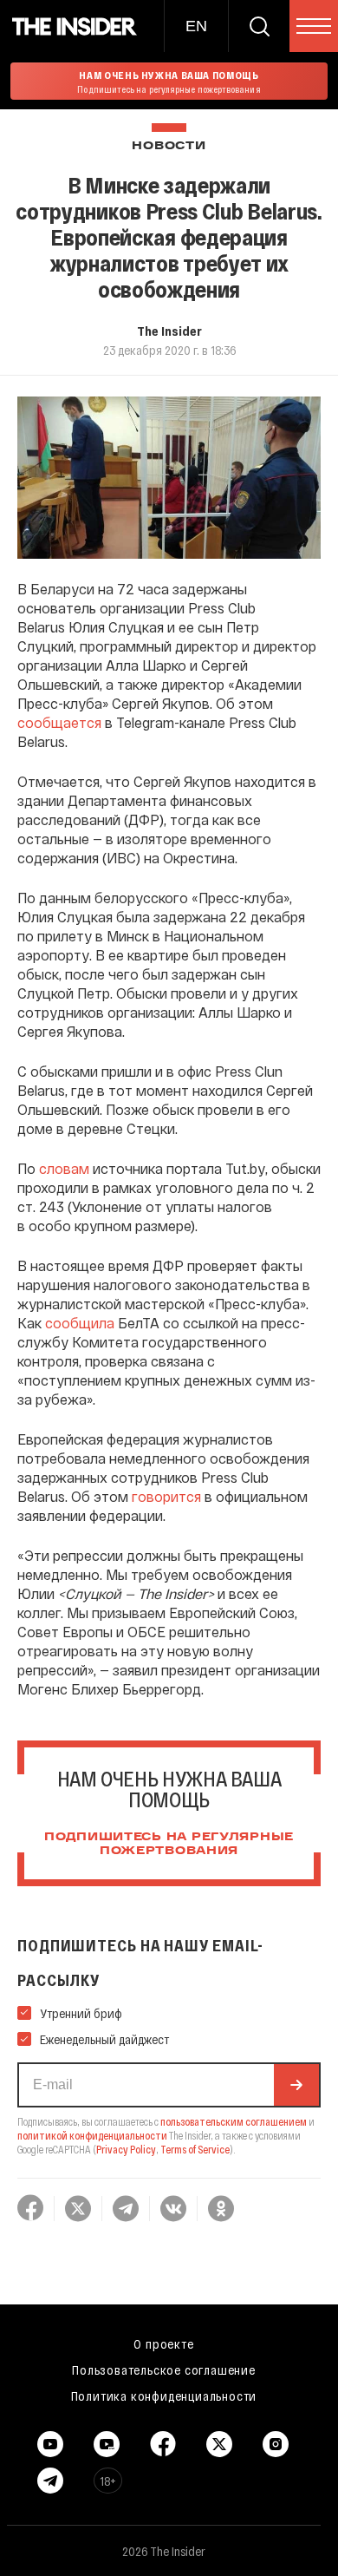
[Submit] (296, 2085)
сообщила (80, 1323)
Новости (169, 146)
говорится (166, 1496)
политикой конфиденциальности (92, 2135)
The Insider (169, 331)
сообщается (59, 722)
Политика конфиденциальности (164, 2396)
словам (64, 1168)
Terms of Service (195, 2149)
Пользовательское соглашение (164, 2370)
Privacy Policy (126, 2149)
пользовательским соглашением (234, 2121)
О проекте (163, 2343)
